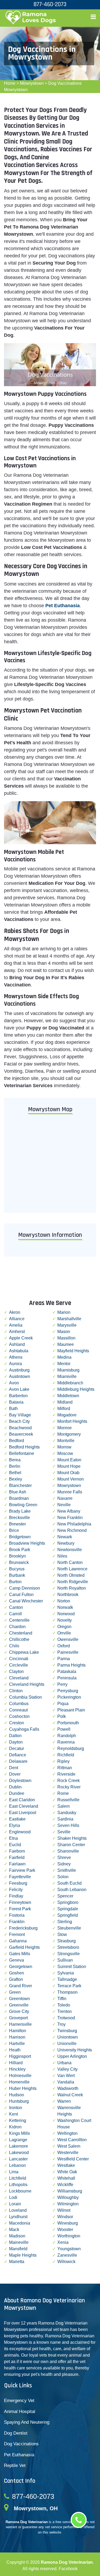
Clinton (16, 1691)
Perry (62, 1684)
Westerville (68, 2153)
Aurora (15, 1364)
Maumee (66, 1344)
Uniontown (68, 2037)
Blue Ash (18, 1492)
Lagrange (18, 2140)
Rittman (65, 1768)
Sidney (64, 1864)
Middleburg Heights (76, 1389)
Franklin (17, 1922)
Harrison (17, 2037)
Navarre (65, 1498)
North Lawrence (72, 1569)
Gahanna (18, 1941)
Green (15, 1992)
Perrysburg (68, 1691)
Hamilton (18, 2031)
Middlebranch (70, 1383)
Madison (17, 2236)
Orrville (64, 1633)
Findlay (16, 1896)
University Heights (75, 2050)
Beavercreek (21, 1434)
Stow (62, 1934)
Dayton (16, 1742)
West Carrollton (72, 2140)
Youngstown (69, 2249)
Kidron (15, 2127)
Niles (62, 1556)
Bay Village (20, 1415)
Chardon (17, 1627)
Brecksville (19, 1518)
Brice (14, 1530)
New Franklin (70, 1518)
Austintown (20, 1376)
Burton (15, 1582)
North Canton (70, 1562)
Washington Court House (74, 2124)
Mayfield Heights (73, 1351)
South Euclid (69, 1883)
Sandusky (67, 1813)
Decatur (17, 1748)
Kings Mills (19, 2133)
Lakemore (19, 2146)
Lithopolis (18, 2185)
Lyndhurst (18, 2217)
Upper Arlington (72, 2056)
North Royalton (72, 1588)
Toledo (64, 2005)
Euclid (15, 1845)
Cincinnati (19, 1659)
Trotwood (66, 2018)
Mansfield (18, 2249)
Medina (64, 1357)
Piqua (63, 1704)
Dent (14, 1768)
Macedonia (20, 2223)
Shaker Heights (72, 1838)
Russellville (68, 1800)
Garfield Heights (24, 1947)
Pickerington (69, 1697)
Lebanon (17, 2165)
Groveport (18, 2018)
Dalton (15, 1736)
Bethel (15, 1473)
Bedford (17, 1441)
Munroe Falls (70, 1492)
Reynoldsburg (71, 1748)
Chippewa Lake (24, 1652)
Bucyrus (17, 1569)
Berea (15, 1460)
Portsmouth (68, 1723)
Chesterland (21, 1633)
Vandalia (66, 2082)
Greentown (19, 1999)
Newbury (66, 1543)
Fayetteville (20, 1877)
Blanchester (20, 1485)
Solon (63, 1877)
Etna (13, 1838)
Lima (14, 2172)
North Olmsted (71, 1575)
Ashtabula (19, 1351)
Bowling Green (23, 1505)
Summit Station (72, 1967)
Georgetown (21, 1967)
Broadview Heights (27, 1543)
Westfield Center (73, 2159)
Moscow (65, 1453)
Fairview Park (22, 1870)
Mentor (64, 1364)
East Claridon (22, 1800)
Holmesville (20, 2076)
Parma (64, 1659)
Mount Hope (69, 1466)
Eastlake (17, 1819)
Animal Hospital (20, 2412)
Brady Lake (20, 1511)
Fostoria (17, 1915)
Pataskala (67, 1672)
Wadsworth (68, 2088)
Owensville (68, 1639)
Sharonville (68, 1851)
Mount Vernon (71, 1479)
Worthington (69, 2236)
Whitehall (66, 2178)
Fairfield (17, 1858)
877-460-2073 (33, 2496)
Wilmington (68, 2204)
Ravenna (66, 1742)
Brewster (17, 1524)
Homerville (19, 2082)
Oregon (64, 1627)
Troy (61, 2024)
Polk (62, 1716)
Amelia (16, 1325)
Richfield (66, 1755)
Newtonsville (70, 1550)
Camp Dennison (25, 1588)
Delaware (18, 1761)
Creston (17, 1723)
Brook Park (20, 1550)
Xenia (63, 2242)
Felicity (16, 1890)
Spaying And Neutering (27, 2422)
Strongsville (69, 1954)
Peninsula (67, 1678)
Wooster (65, 2230)
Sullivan (65, 1960)
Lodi (13, 2197)
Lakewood (19, 2153)
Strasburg (67, 1941)
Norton (64, 1601)
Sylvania (66, 1973)
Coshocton (19, 1716)
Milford (64, 1409)
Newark (65, 1537)
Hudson (17, 2095)
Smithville (67, 1870)
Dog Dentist (16, 2433)
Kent (13, 2114)
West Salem (69, 2146)
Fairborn (17, 1851)
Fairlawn (17, 1864)
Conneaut (18, 1710)
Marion (64, 1312)
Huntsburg (19, 2101)
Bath (13, 1409)
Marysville (67, 1325)
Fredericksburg (23, 1928)
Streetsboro (68, 1947)
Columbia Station (25, 1697)
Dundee (17, 1793)
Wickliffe (65, 2185)
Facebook (68, 2569)
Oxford (64, 1646)
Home (10, 83)
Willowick (66, 2262)
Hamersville (20, 2024)
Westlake (66, 2165)
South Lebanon (72, 1890)
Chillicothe (19, 1639)
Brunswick (19, 1562)
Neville (64, 1505)
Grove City (19, 2011)
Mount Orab (68, 1473)
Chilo (14, 1646)
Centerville (19, 1620)
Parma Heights (71, 1665)
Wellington (67, 2133)
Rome (63, 1793)
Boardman (19, 1498)
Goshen (17, 1973)
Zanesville (67, 2255)
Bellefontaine (22, 1453)
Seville (64, 1832)
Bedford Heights (24, 1447)
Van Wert (66, 2076)
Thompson (67, 1992)
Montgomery (69, 1434)
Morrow (64, 1447)
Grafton (16, 1979)
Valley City (67, 2069)
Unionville (67, 2044)
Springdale (68, 1909)
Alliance (17, 1319)
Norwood (66, 1614)
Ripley (63, 1761)
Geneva (17, 1960)
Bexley (16, 1479)
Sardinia (65, 1819)
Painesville (68, 1652)
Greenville (19, 2005)
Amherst (17, 1332)
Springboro (68, 1902)
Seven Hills (68, 1825)
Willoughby (68, 2197)
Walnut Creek (70, 2095)
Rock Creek (69, 1781)
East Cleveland (24, 1806)
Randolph (67, 1736)
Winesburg (68, 2223)
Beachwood (20, 1428)
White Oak (67, 2172)
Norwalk (65, 1607)
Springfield (68, 1915)
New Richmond (72, 1530)
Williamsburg (70, 2191)
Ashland (17, 1344)
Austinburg (19, 1370)
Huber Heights (23, 2088)
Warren (64, 2101)
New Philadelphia (74, 1524)
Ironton (16, 2108)
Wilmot (64, 2210)
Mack (14, 2230)
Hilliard (16, 2063)
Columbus (19, 1704)
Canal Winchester (26, 1601)
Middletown (68, 1396)
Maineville (19, 2242)
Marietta (17, 2262)
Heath (15, 2050)
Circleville (19, 1665)
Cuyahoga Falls (24, 1729)
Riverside (66, 1774)
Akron (15, 1312)
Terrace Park (69, 1986)
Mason (64, 1332)
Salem (63, 1806)
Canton (16, 1607)
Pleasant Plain (71, 1710)
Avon (14, 1383)
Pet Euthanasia (19, 2455)
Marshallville (69, 1319)
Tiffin (62, 1999)
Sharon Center (71, 1845)
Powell (64, 1729)
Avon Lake (19, 1389)
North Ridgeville (73, 1582)
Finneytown (20, 1902)
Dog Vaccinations (21, 2444)
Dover (15, 1774)
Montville (66, 1441)
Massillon (66, 1338)
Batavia (16, 1402)
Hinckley (17, 2069)
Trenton (65, 2011)
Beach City (19, 1421)
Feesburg (18, 1883)
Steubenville (69, 1928)
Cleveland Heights (27, 1684)
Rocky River (69, 1787)
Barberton (18, 1396)
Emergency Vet (19, 2401)
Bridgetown (20, 1537)
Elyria (15, 1825)
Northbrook (68, 1595)
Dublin (15, 1787)
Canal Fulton (21, 1595)
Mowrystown (32, 83)
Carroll (15, 1614)
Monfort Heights (72, 1421)
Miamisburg (68, 1370)
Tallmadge (67, 1979)
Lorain (15, 2204)
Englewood (20, 1832)
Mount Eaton (69, 1460)
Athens (16, 1357)
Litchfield (18, 2178)
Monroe (65, 1428)
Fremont (17, 1934)
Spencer (65, 1896)
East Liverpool (23, 1813)
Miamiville (67, 1376)
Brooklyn (17, 1556)
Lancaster (18, 2159)
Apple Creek (21, 1338)
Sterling (65, 1922)
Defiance (18, 1755)
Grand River (21, 1986)
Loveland (18, 2210)
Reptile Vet (15, 2465)
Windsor (65, 2217)
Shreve (64, 1858)
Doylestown (20, 1781)
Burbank (17, 1575)
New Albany (69, 1511)
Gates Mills (20, 1954)
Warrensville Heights (69, 2111)
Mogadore (67, 1415)
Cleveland (19, 1678)
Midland (65, 1402)
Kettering (18, 2120)
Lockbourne (20, 2191)
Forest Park (20, 1909)
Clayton (16, 1672)
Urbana (64, 2063)
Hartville (17, 2044)
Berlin (15, 1466)
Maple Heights (23, 2255)
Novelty (65, 1620)
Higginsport (20, 2056)
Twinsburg (67, 2031)
